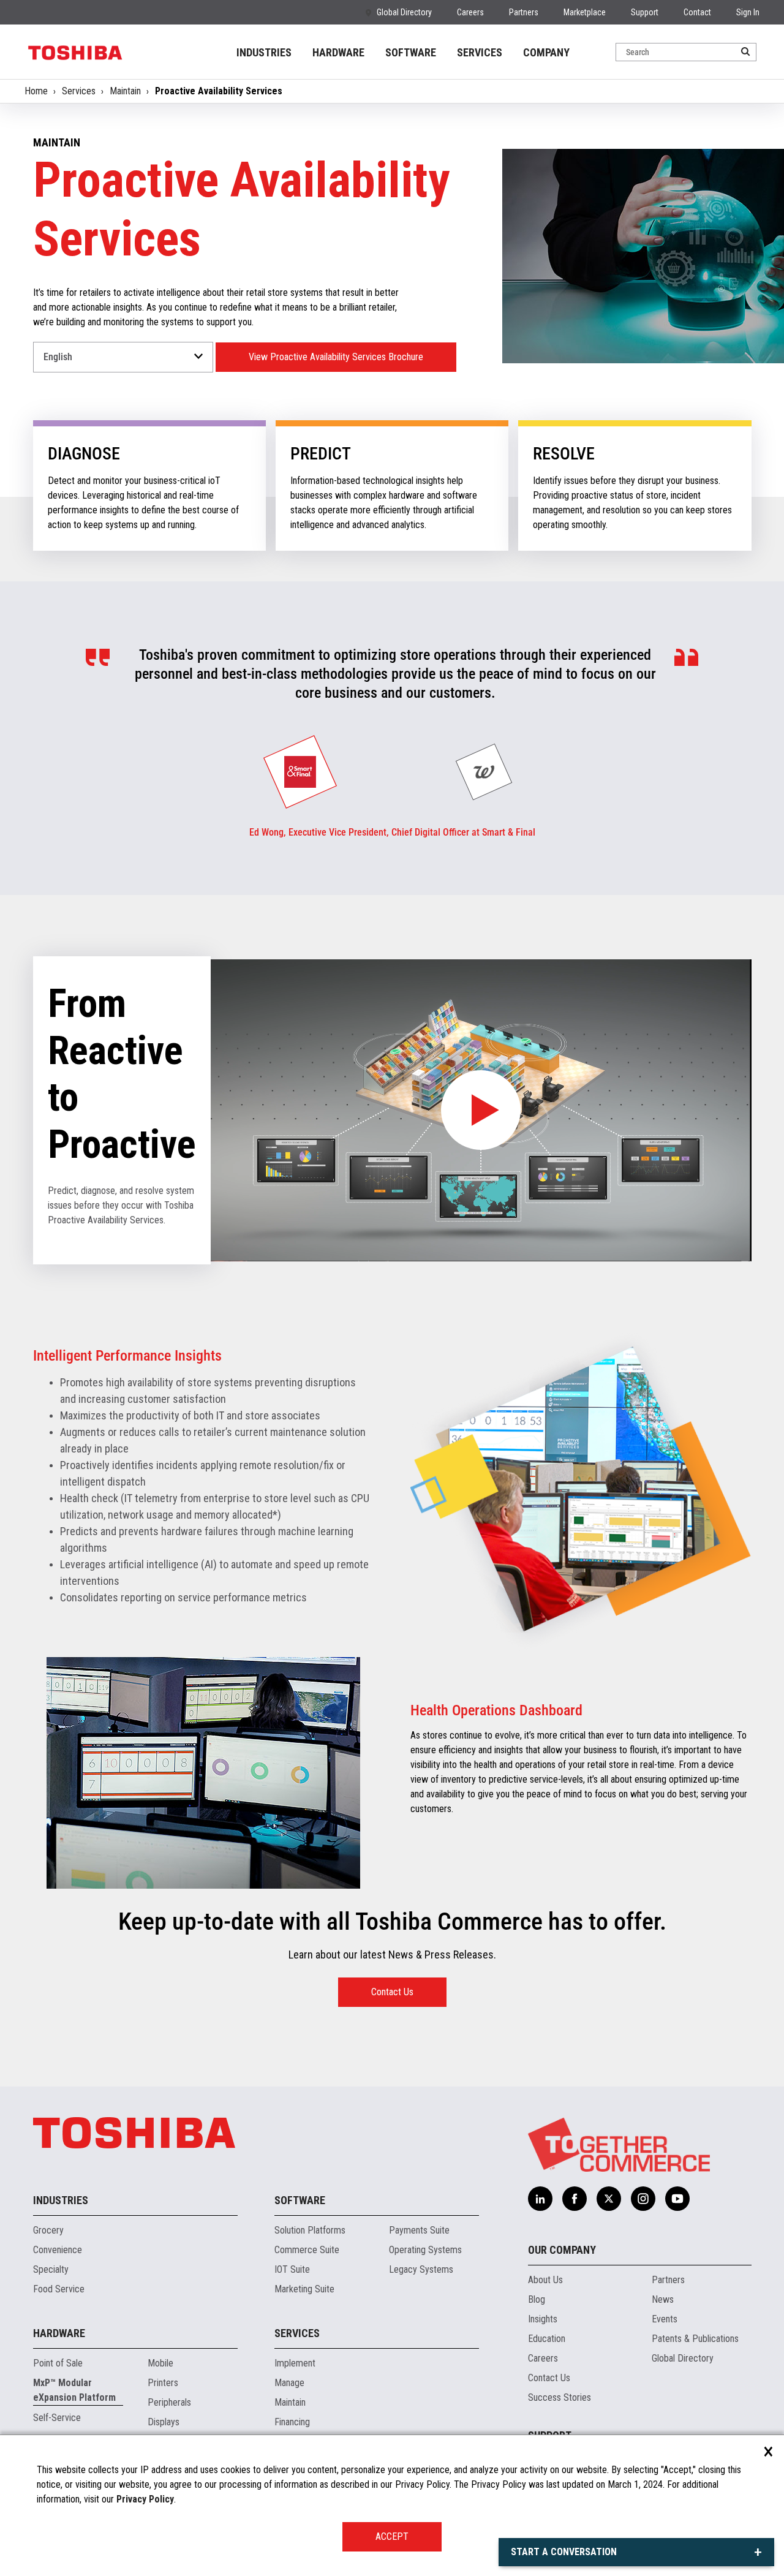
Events (665, 2319)
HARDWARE (338, 52)
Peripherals (169, 2402)
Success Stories (560, 2397)
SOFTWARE (411, 52)
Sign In (748, 12)
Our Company (562, 2250)
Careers (470, 12)
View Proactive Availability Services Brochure (336, 357)
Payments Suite (419, 2230)
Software (300, 2200)
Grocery (48, 2230)
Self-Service (57, 2418)
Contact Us (392, 1992)
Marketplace (585, 12)
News (663, 2299)
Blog (537, 2299)
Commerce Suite (307, 2250)
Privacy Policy (145, 2499)
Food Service (59, 2289)
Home (36, 91)
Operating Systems (425, 2250)
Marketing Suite (304, 2289)
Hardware (59, 2333)
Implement (295, 2363)
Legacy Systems (421, 2269)
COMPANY (546, 52)
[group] (300, 772)
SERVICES (480, 52)
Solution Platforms (310, 2230)
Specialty (51, 2269)
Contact (697, 12)
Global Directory (404, 12)
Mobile (160, 2363)
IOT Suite (292, 2269)
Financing (292, 2422)
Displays (164, 2422)
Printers (163, 2383)
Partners (524, 12)
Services (79, 91)
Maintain (125, 91)
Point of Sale (58, 2363)
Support (645, 12)
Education (547, 2339)
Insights (543, 2319)
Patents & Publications (695, 2339)
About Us (545, 2280)
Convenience (58, 2250)
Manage (289, 2383)
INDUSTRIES (264, 52)
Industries (61, 2200)
